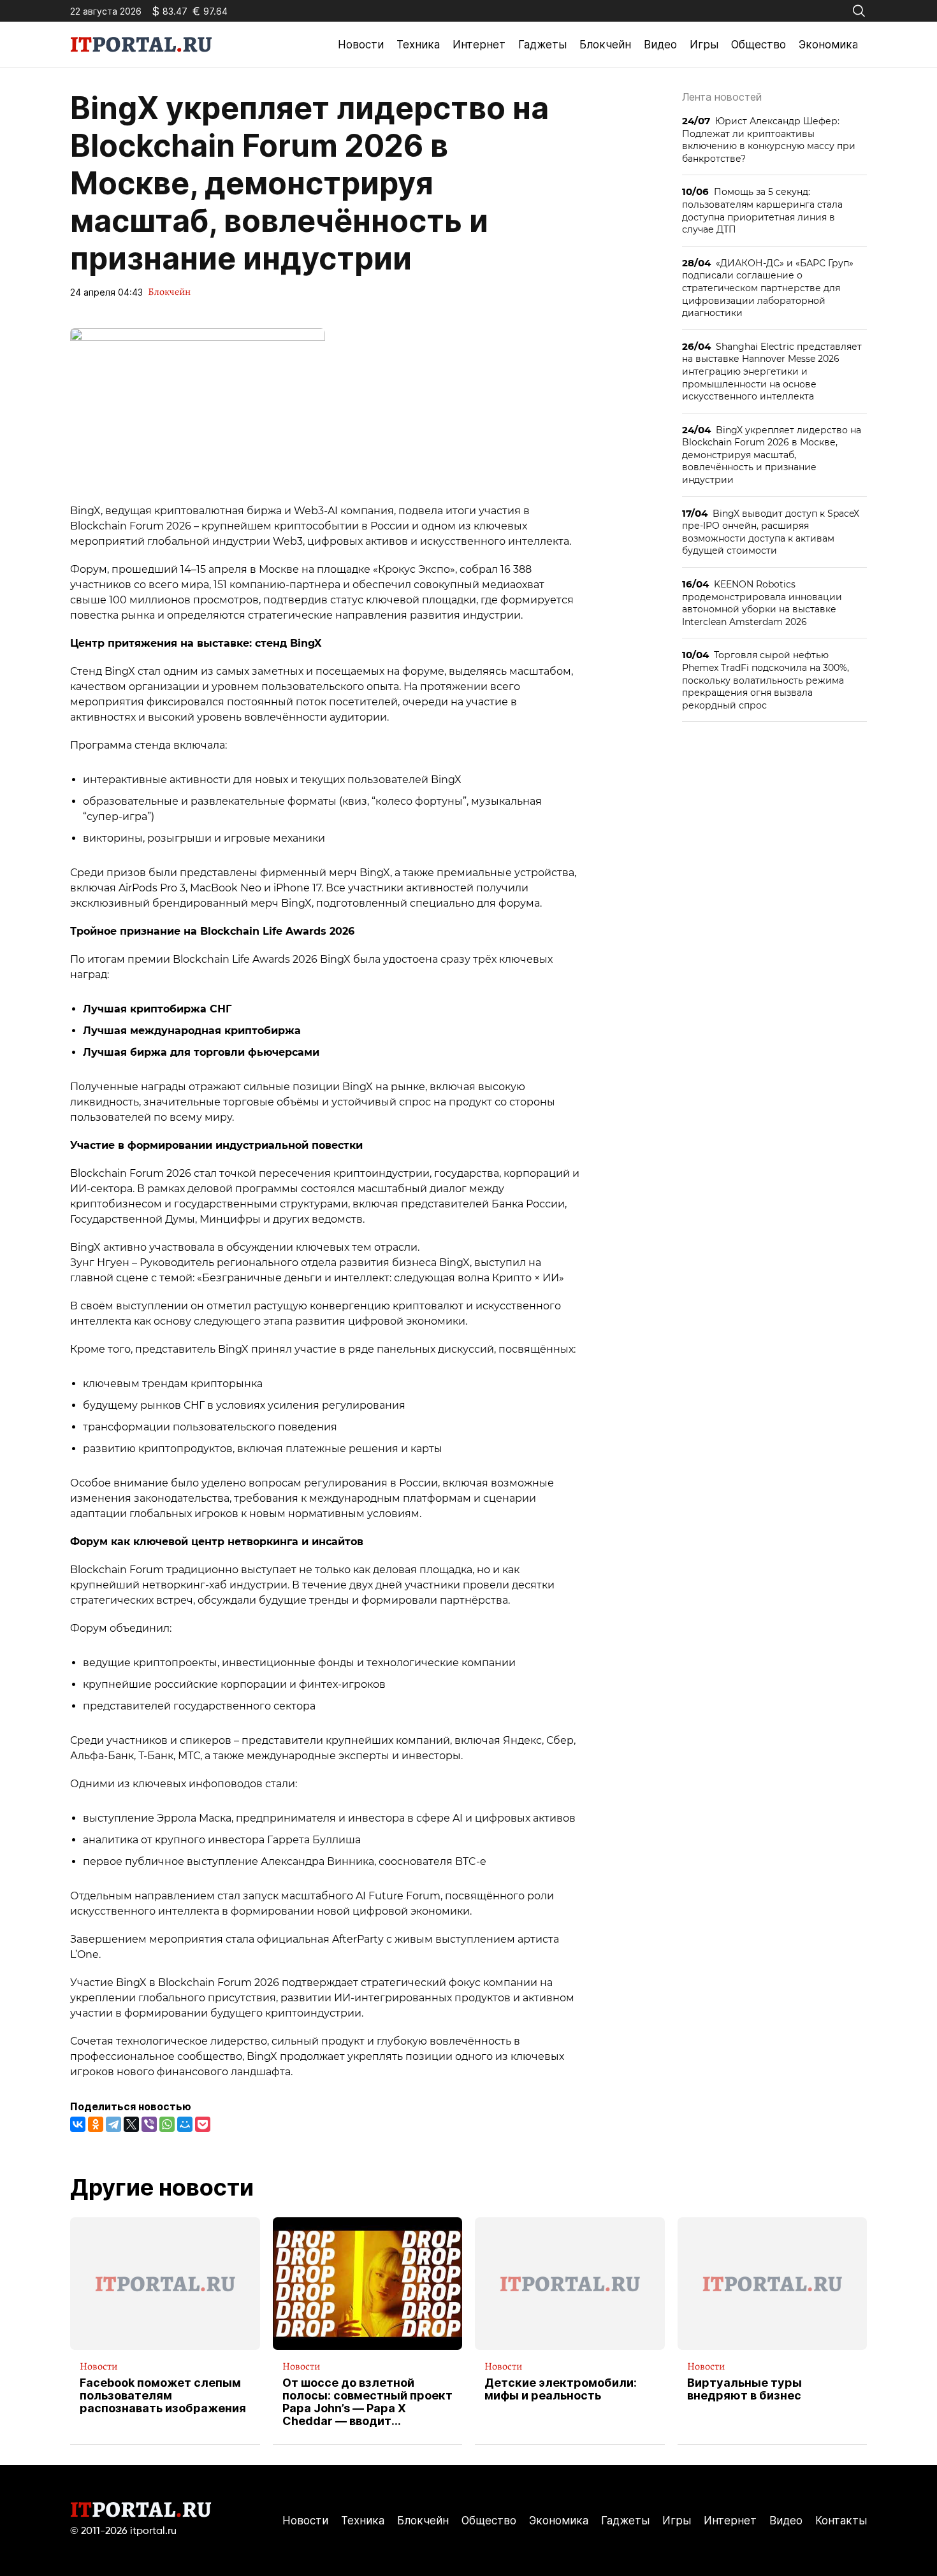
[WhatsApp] (167, 2124)
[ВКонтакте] (78, 2124)
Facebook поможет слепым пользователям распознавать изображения (163, 2395)
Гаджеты (542, 45)
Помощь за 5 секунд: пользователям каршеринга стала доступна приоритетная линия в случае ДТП (762, 210)
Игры (704, 45)
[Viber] (149, 2124)
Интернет (479, 45)
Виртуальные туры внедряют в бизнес (745, 2389)
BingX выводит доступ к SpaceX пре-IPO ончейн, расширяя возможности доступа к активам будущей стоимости (771, 532)
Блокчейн (605, 45)
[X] (131, 2124)
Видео (660, 45)
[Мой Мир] (185, 2124)
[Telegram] (113, 2124)
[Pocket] (203, 2124)
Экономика (828, 45)
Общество (759, 45)
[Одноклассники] (96, 2124)
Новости (361, 45)
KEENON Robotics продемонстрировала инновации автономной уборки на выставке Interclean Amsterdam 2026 (762, 603)
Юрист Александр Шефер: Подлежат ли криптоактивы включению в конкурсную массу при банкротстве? (769, 140)
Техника (418, 45)
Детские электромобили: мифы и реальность (561, 2389)
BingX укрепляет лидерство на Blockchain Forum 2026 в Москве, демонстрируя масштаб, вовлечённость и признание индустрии (772, 455)
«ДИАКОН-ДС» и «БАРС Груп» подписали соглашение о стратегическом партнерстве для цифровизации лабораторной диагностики (768, 288)
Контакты (841, 2521)
